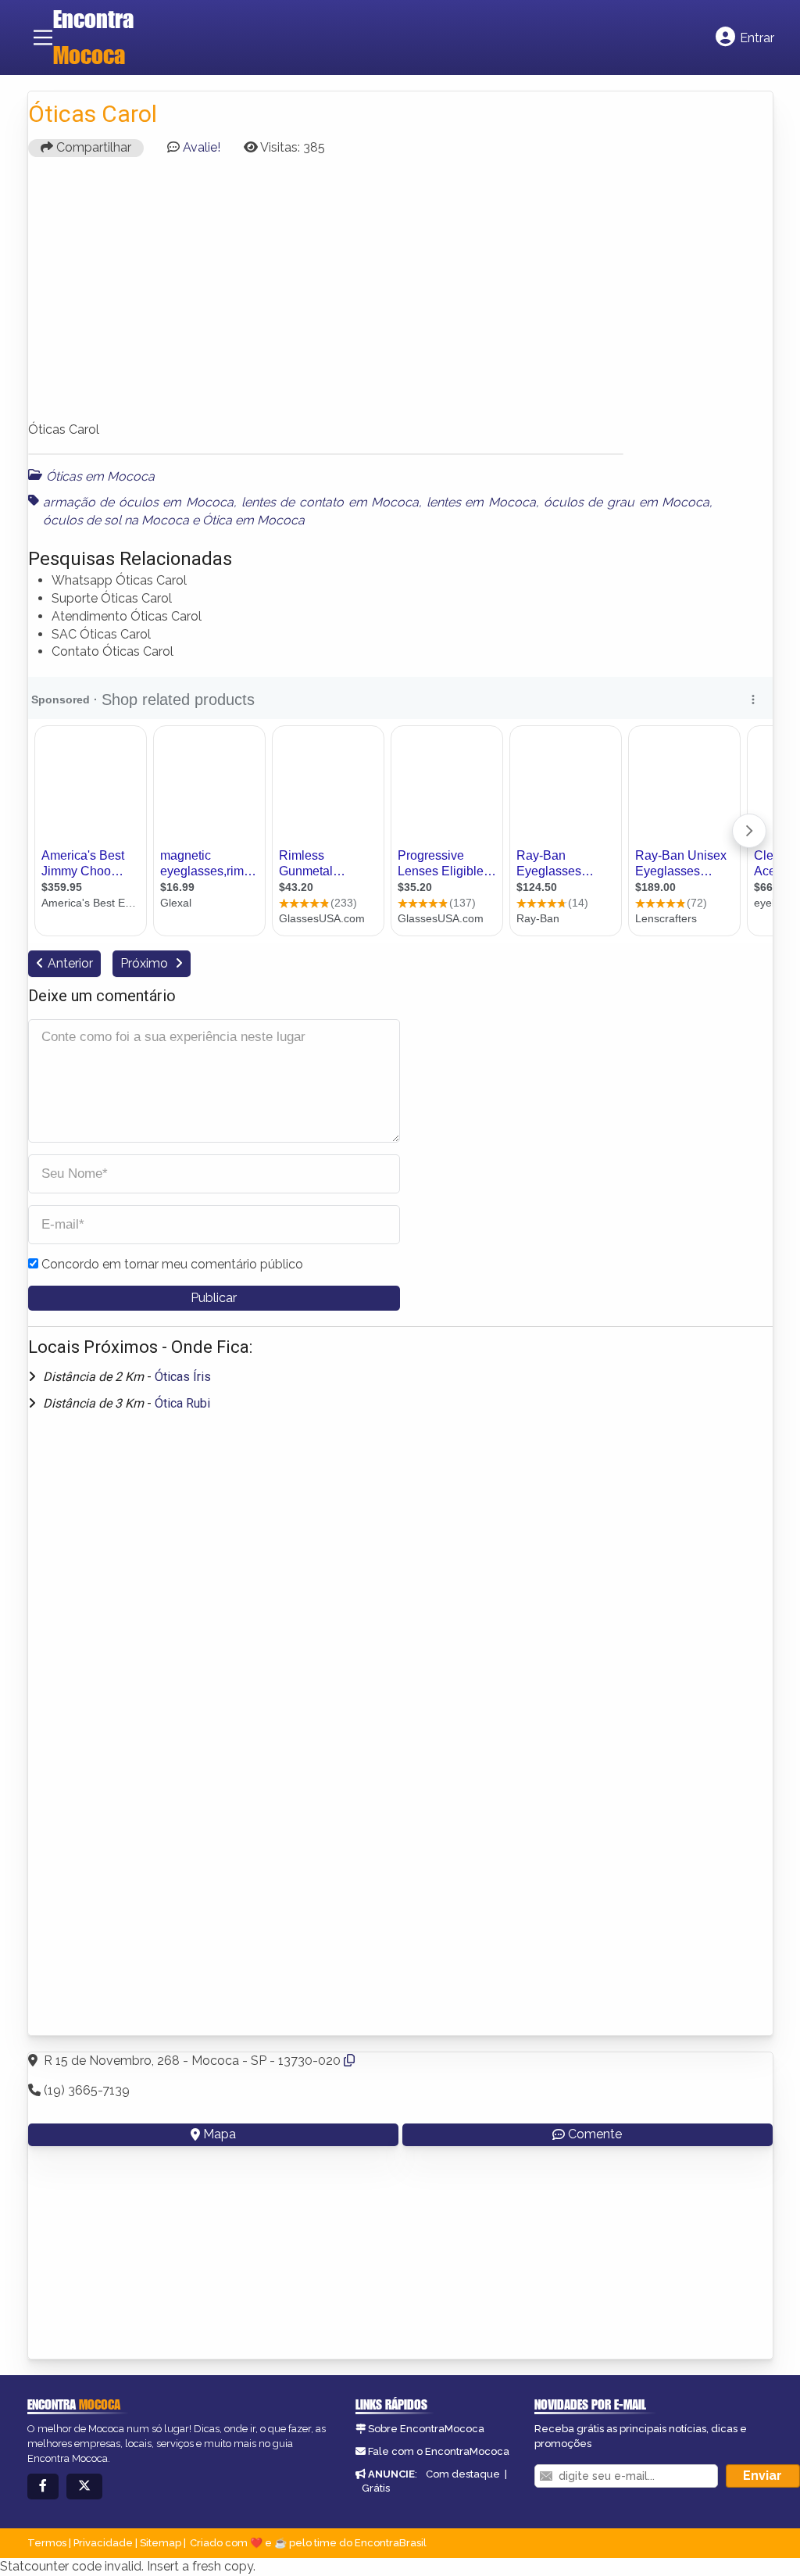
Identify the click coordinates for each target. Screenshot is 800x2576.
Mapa (220, 2134)
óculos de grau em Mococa (627, 502)
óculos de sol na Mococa (116, 520)
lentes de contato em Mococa (330, 502)
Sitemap (161, 2543)
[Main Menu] (43, 38)
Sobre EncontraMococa (426, 2429)
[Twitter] (84, 2487)
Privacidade (103, 2543)
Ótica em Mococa (254, 520)
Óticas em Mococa (100, 476)
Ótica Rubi (182, 1403)
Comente (595, 2134)
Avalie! (202, 147)
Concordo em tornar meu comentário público (172, 1264)
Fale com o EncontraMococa (439, 2451)
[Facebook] (43, 2487)
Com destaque (463, 2474)
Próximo (146, 963)
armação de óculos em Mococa (139, 502)
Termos (47, 2543)
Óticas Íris (183, 1377)
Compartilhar (92, 147)
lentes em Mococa (481, 502)
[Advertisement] (400, 296)
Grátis (376, 2488)
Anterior (70, 963)
